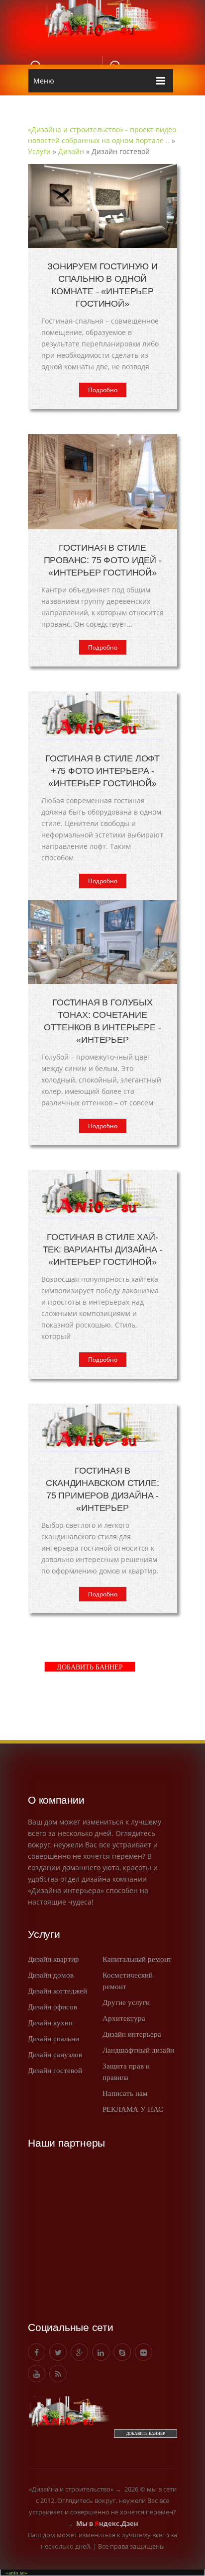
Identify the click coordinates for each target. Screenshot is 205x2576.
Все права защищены (131, 2546)
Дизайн (71, 151)
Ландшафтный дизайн (138, 2050)
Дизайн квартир (53, 1959)
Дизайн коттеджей (57, 1991)
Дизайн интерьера (132, 2034)
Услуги (39, 151)
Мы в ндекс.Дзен (107, 2523)
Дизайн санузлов (55, 2055)
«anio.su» (17, 2573)
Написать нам (125, 2093)
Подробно (103, 390)
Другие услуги (126, 2002)
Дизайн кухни (50, 2023)
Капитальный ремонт (137, 1959)
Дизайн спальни (53, 2039)
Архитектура (124, 2018)
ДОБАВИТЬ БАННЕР (90, 1667)
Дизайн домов (51, 1975)
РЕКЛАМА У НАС (133, 2109)
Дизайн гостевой (55, 2071)
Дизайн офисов (52, 2007)
